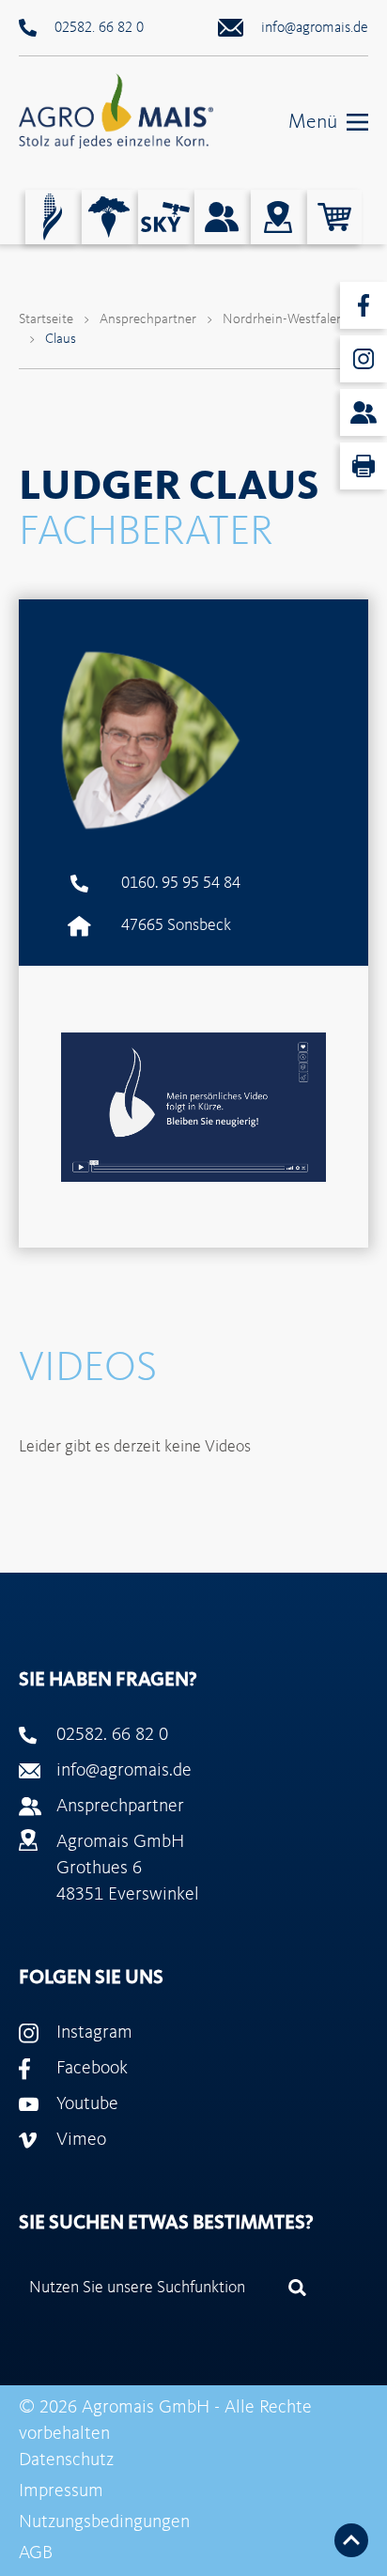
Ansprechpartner (148, 320)
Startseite (46, 320)
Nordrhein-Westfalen (283, 320)
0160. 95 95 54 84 (181, 883)
